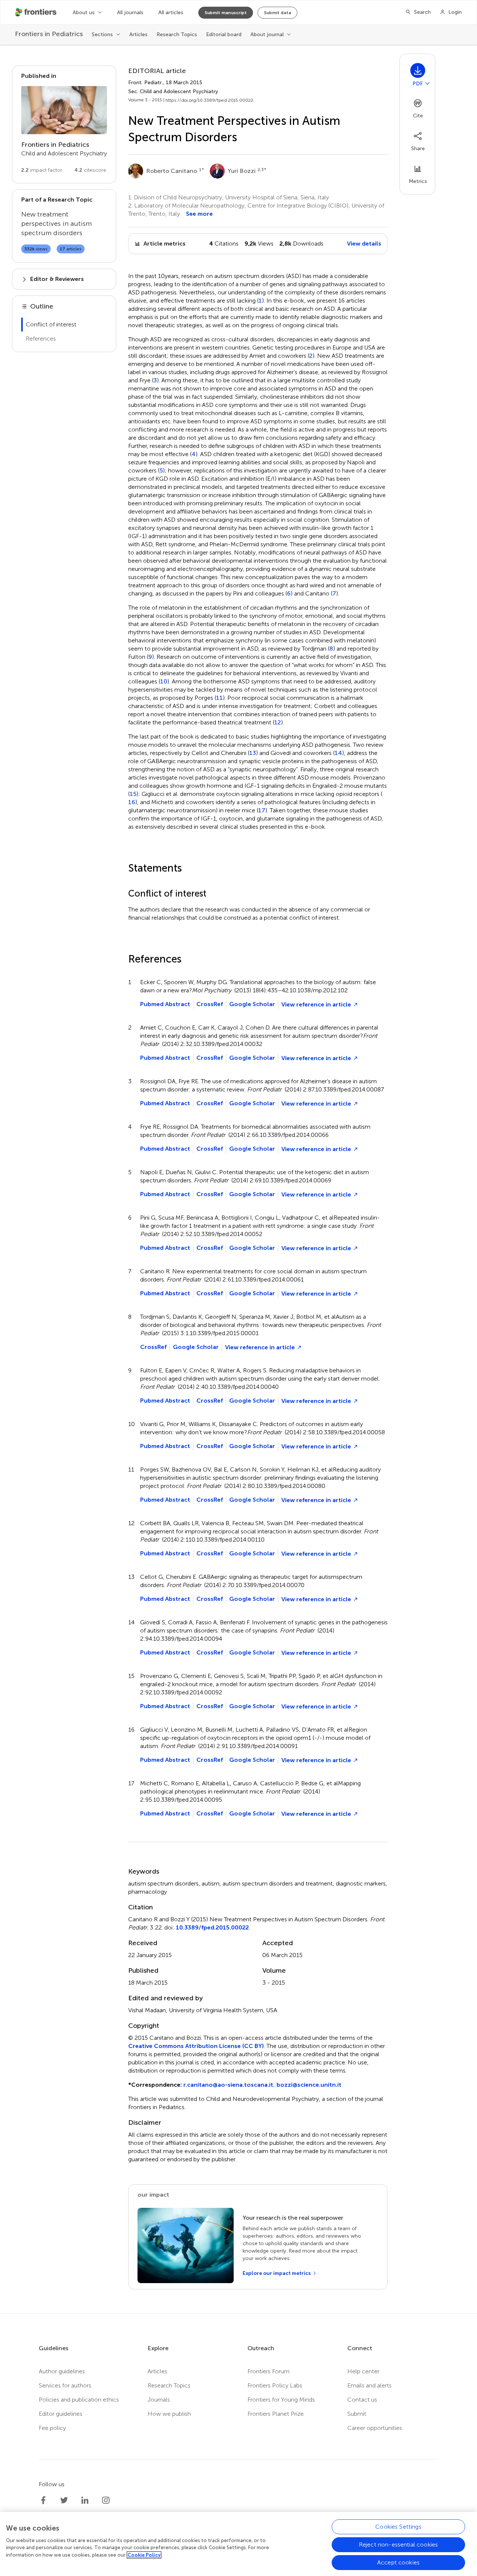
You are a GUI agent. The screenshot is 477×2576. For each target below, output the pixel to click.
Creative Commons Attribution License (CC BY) (196, 2046)
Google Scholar (252, 1004)
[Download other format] (427, 83)
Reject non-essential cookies (398, 2545)
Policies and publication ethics (79, 2400)
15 (133, 794)
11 (219, 698)
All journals (130, 12)
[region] (238, 2544)
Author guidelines (62, 2371)
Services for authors (65, 2385)
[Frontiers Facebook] (43, 2500)
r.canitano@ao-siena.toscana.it (228, 2085)
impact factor (42, 170)
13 (253, 753)
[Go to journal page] (64, 110)
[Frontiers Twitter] (64, 2500)
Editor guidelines (61, 2414)
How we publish (169, 2414)
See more (199, 214)
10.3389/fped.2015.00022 (212, 1927)
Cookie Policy (144, 2555)
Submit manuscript (226, 13)
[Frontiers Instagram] (106, 2500)
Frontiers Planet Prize (276, 2414)
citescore (90, 170)
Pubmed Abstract (165, 1004)
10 (164, 682)
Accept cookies (398, 2562)
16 (132, 802)
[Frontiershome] (37, 12)
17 (262, 810)
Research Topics (177, 34)
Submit (357, 2414)
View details (364, 244)
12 (278, 723)
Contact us (362, 2400)
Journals (159, 2400)
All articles (171, 12)
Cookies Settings (398, 2527)
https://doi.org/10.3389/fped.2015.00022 (209, 100)
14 (338, 753)
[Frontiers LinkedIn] (85, 2500)
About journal (267, 34)
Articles (138, 34)
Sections (102, 34)
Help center (363, 2371)
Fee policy (52, 2428)
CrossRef (210, 1004)
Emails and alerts (369, 2385)
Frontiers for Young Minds (281, 2400)
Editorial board (224, 34)
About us (84, 12)
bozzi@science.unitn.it (309, 2085)
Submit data (277, 13)
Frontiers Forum (268, 2371)
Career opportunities (375, 2428)
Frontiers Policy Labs (275, 2385)
